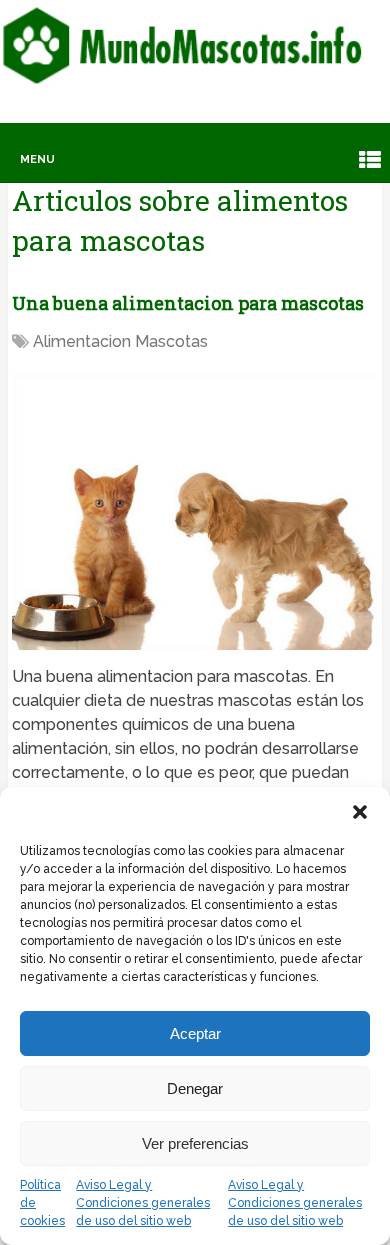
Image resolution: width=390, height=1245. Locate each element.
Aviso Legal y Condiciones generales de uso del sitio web (143, 1203)
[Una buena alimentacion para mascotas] (195, 511)
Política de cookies (42, 1203)
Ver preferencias (195, 1143)
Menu (37, 159)
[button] (360, 812)
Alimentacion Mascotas (120, 341)
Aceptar (195, 1033)
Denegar (195, 1088)
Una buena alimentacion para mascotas (188, 303)
